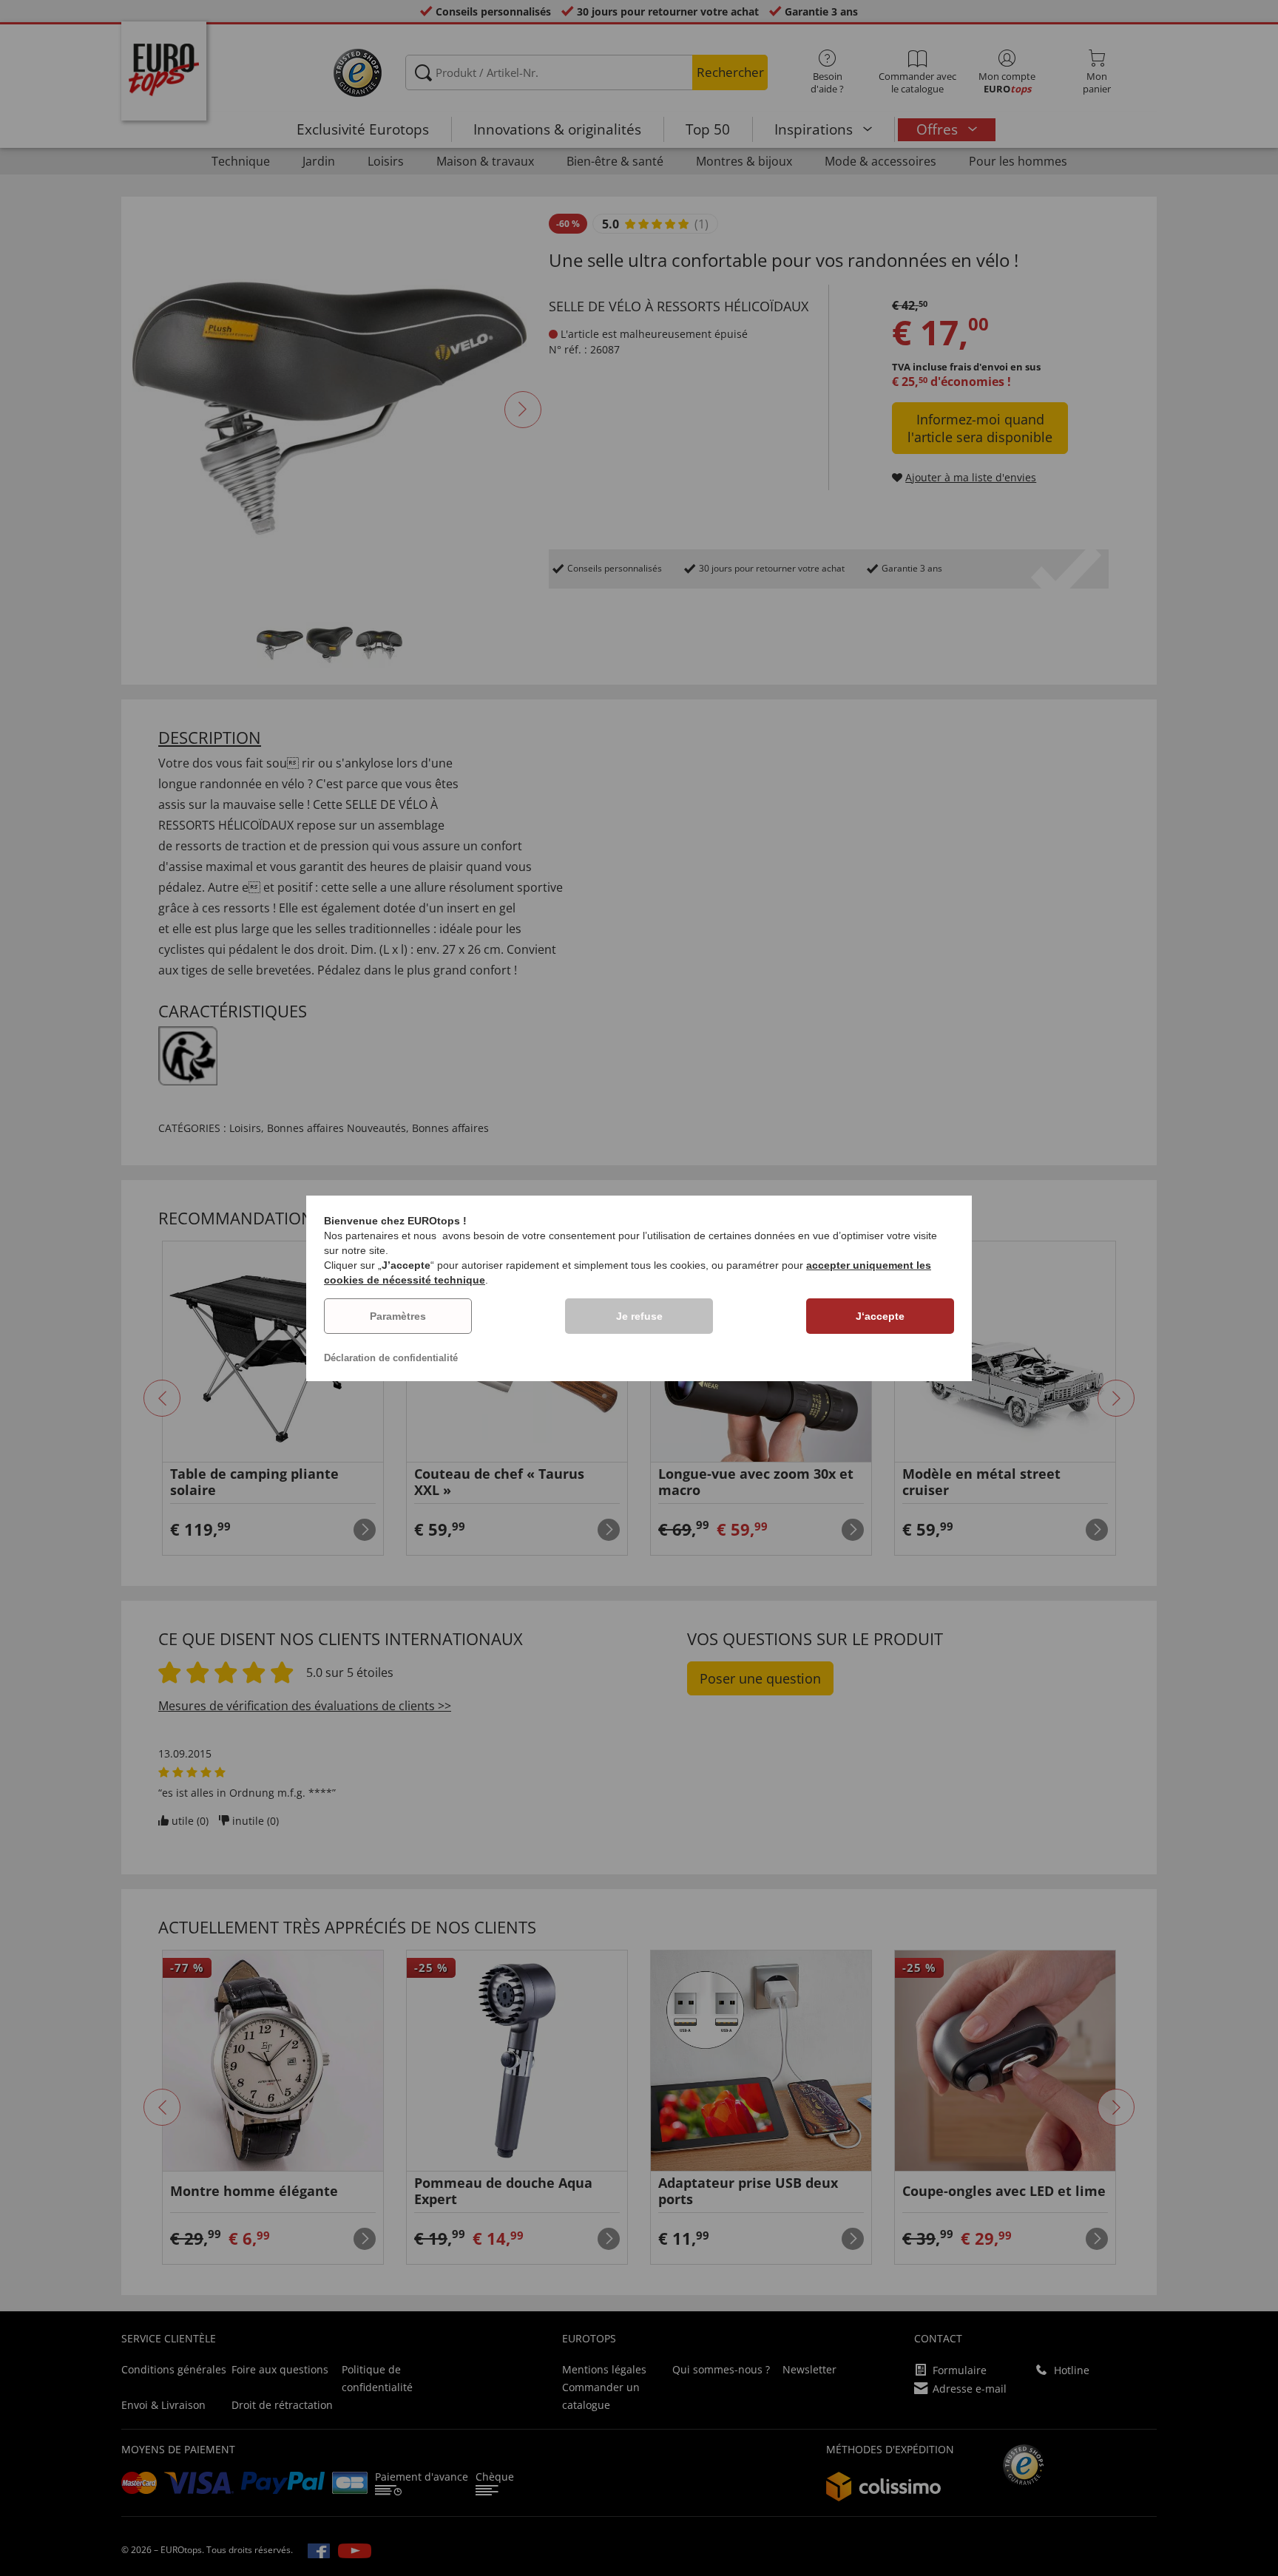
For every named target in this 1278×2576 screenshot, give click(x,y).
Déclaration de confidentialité (391, 1358)
